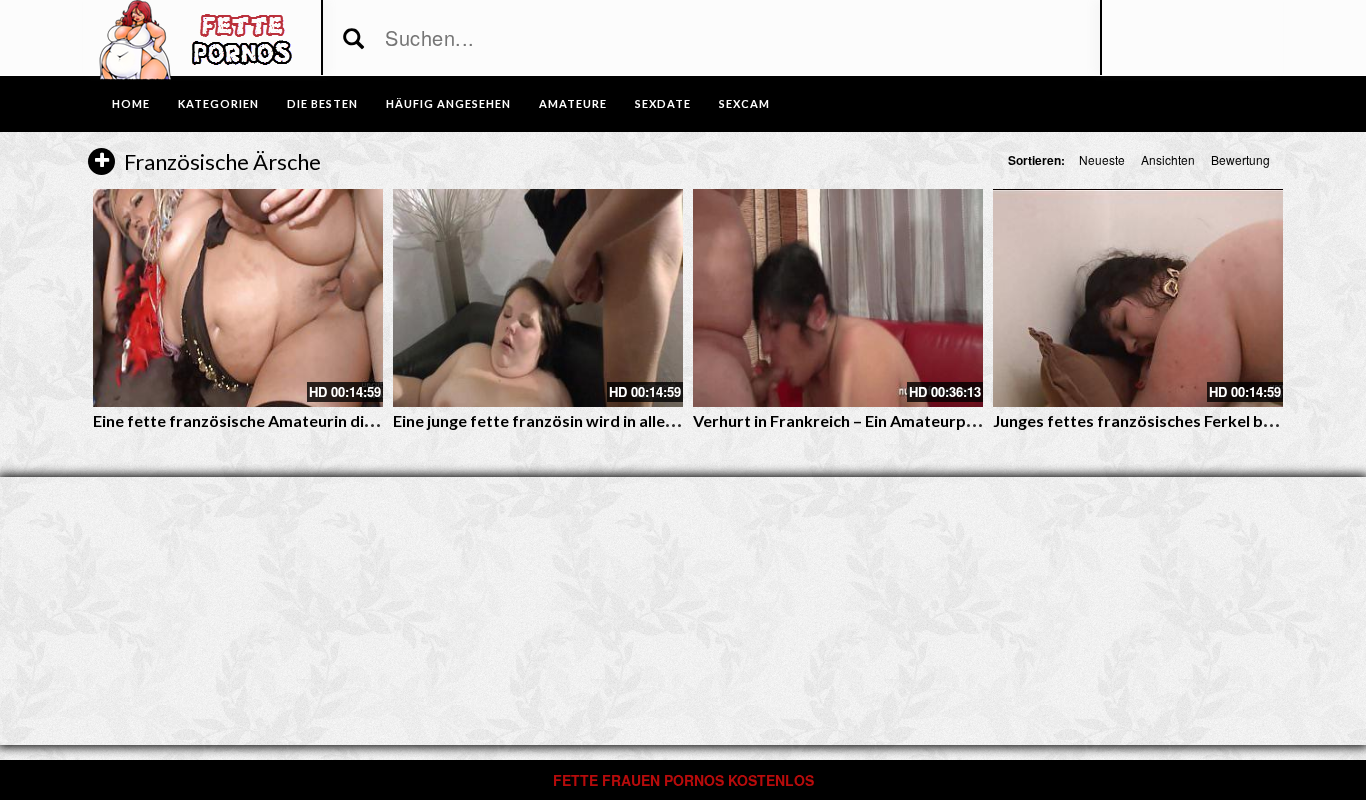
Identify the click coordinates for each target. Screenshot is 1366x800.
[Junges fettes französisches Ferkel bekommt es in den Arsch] (1138, 298)
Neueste (1102, 159)
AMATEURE (573, 103)
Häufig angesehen (448, 103)
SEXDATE (663, 103)
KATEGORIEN (218, 103)
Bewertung (1240, 159)
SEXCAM (744, 103)
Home (131, 103)
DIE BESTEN (322, 103)
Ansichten (1168, 159)
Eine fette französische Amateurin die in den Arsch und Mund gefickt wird (363, 420)
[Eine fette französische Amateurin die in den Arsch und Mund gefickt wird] (238, 298)
